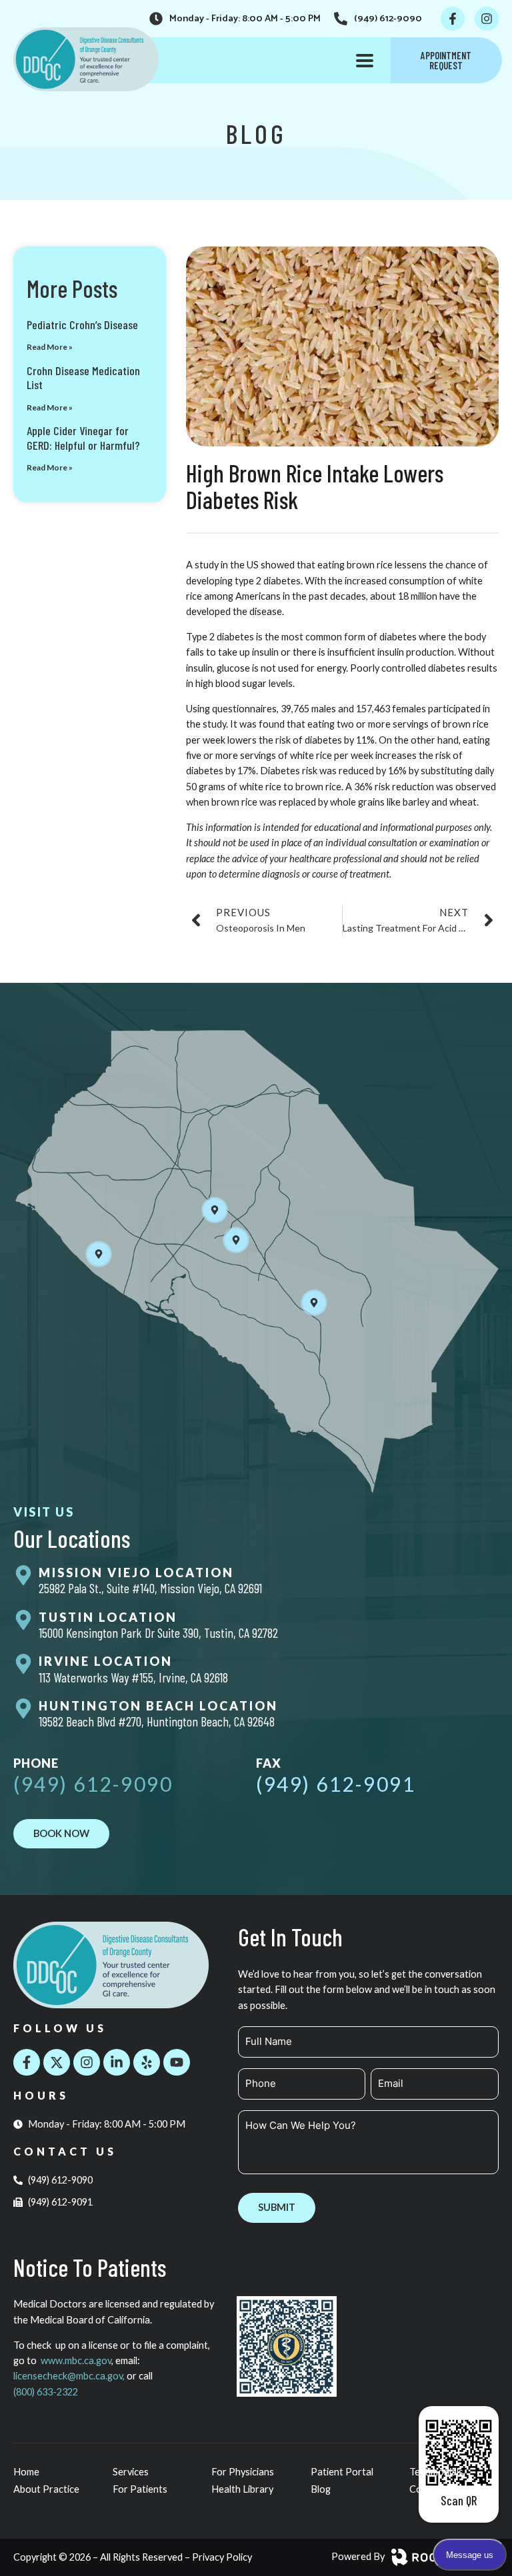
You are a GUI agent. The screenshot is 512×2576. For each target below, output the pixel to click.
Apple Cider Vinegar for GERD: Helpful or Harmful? (83, 438)
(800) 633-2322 (46, 2392)
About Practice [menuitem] (46, 2489)
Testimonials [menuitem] (436, 2472)
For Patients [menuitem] (140, 2489)
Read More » (50, 347)
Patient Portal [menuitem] (342, 2472)
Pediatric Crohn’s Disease (82, 324)
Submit (277, 2207)
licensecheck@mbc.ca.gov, (70, 2376)
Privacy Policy (222, 2557)
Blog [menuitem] (321, 2489)
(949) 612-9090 (93, 1784)
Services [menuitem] (131, 2472)
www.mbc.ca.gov (76, 2360)
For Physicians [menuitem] (243, 2472)
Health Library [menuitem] (242, 2489)
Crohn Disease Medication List (83, 378)
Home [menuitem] (26, 2472)
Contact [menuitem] (427, 2489)
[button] (365, 60)
